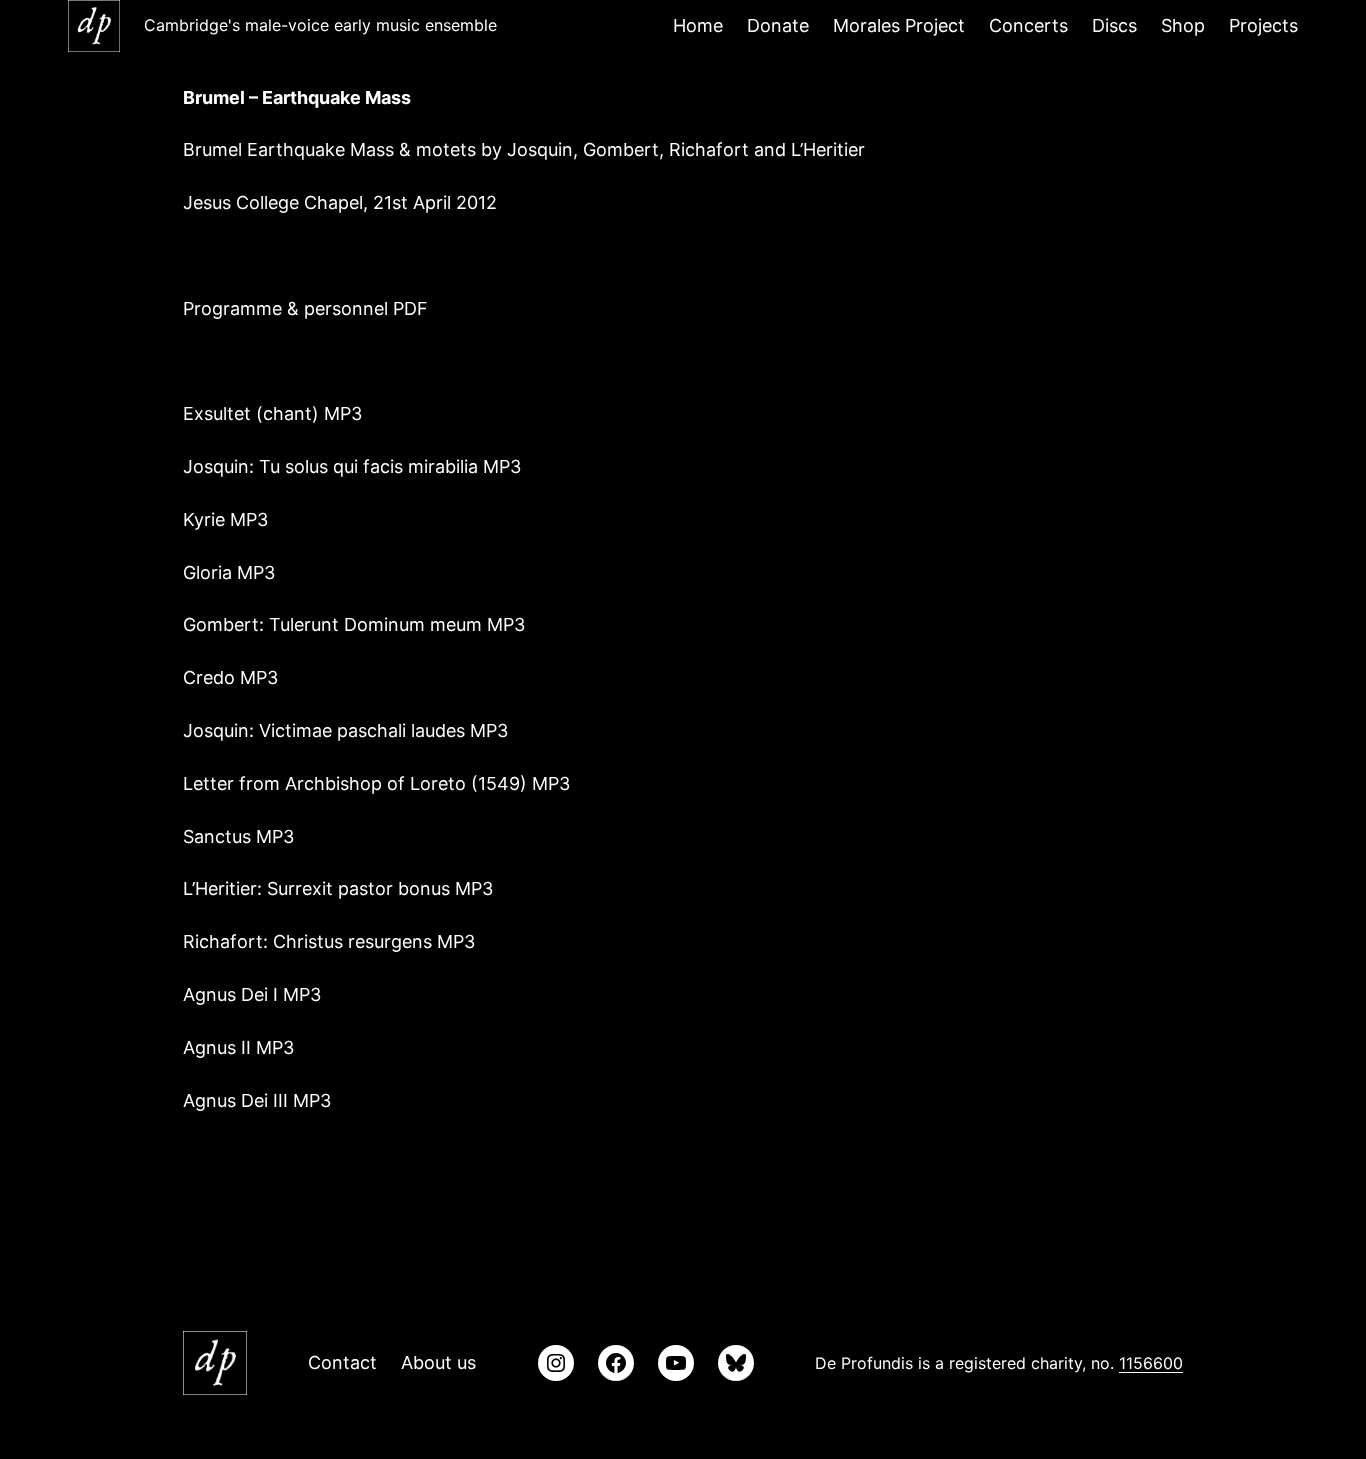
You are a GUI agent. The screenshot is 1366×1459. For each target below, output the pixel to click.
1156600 (1151, 1363)
